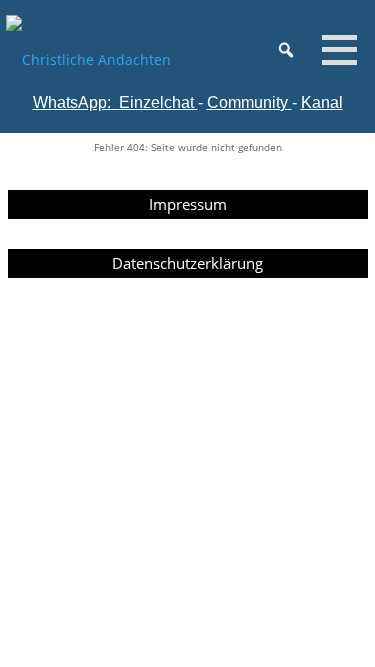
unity (271, 102)
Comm (230, 102)
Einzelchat (156, 102)
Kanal (322, 102)
